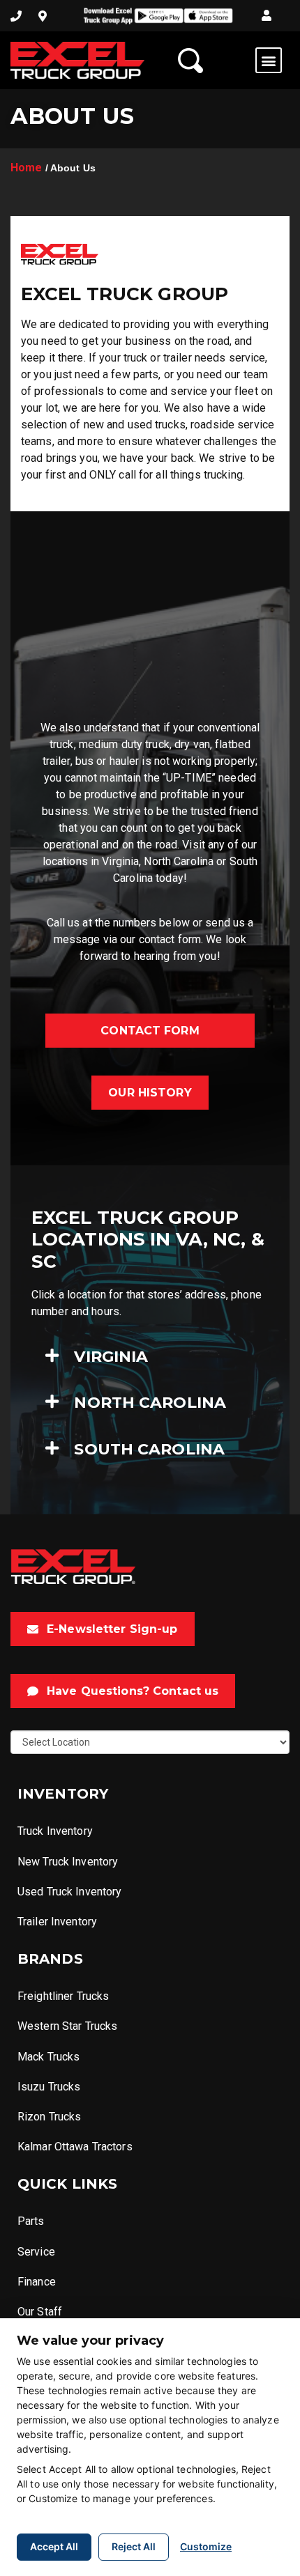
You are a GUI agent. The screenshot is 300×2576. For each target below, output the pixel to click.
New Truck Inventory (68, 1862)
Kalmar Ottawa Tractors (75, 2147)
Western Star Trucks (67, 2026)
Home (26, 168)
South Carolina (149, 1450)
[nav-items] (16, 16)
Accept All (54, 2546)
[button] (267, 16)
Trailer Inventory (57, 1922)
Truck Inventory (55, 1831)
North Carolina (150, 1403)
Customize (206, 2546)
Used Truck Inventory (69, 1892)
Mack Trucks (48, 2057)
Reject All (134, 2546)
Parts (31, 2221)
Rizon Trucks (49, 2117)
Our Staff (40, 2312)
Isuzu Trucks (49, 2087)
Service (36, 2252)
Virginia (111, 1357)
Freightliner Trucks (63, 1996)
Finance (37, 2282)
